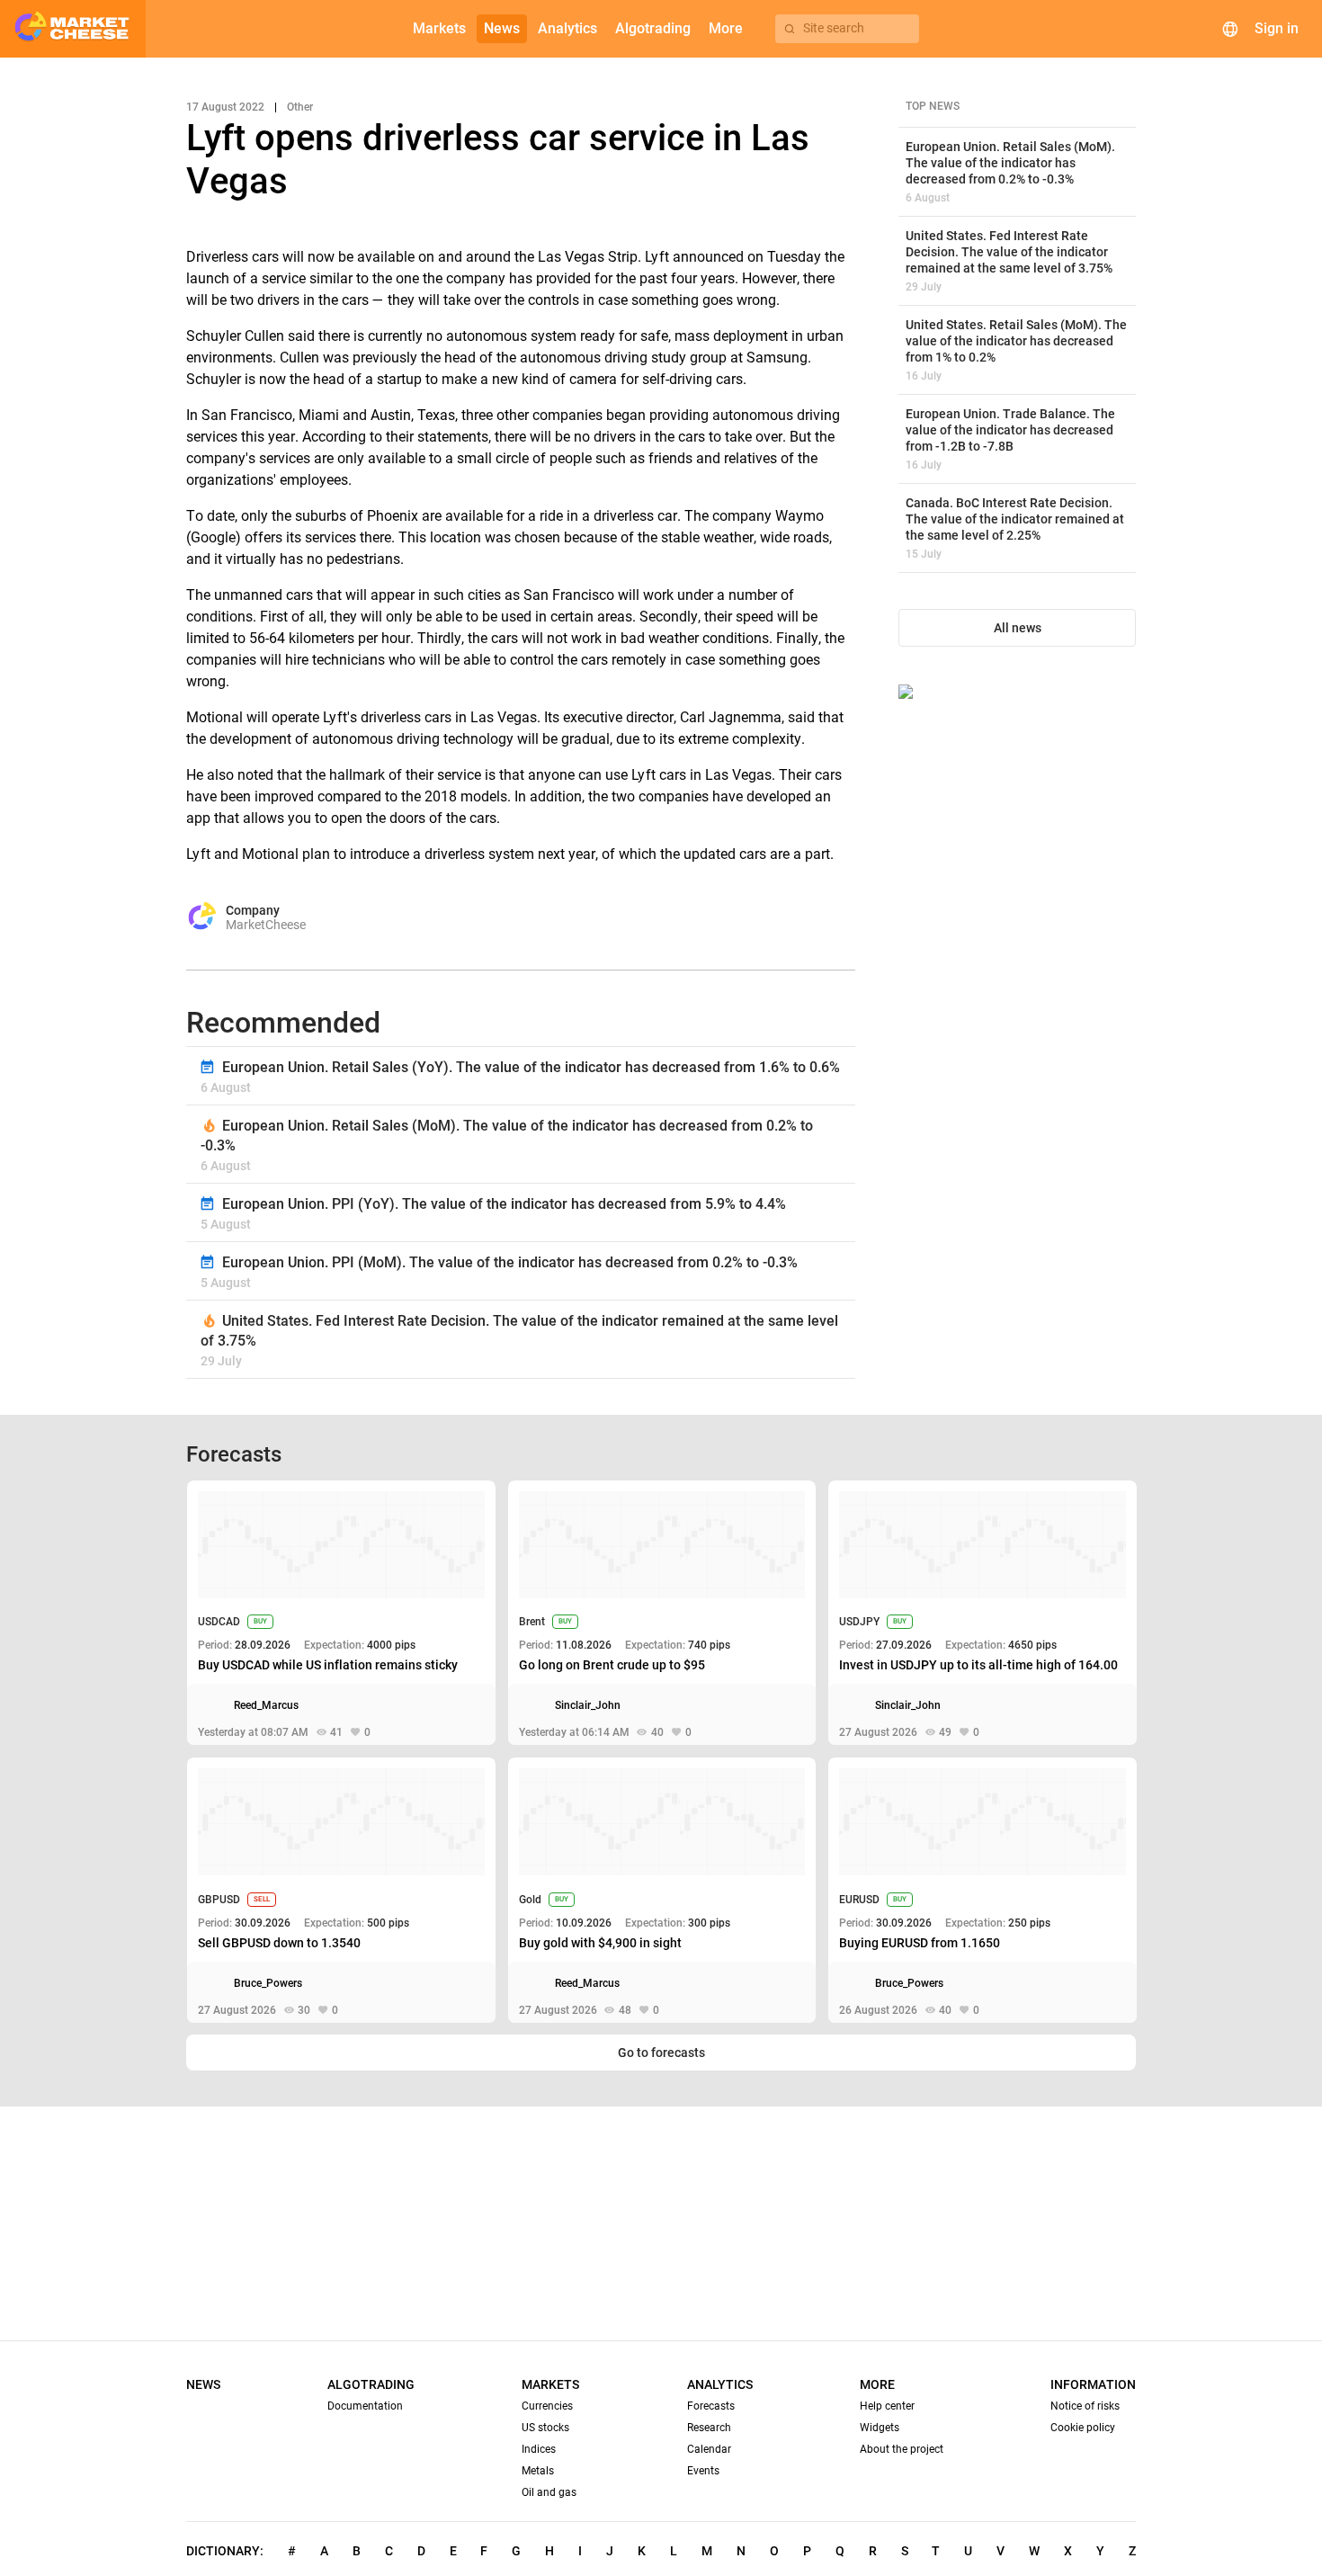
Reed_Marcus (266, 1705)
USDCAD (219, 1622)
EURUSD (859, 1900)
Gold (530, 1900)
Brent (532, 1622)
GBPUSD (219, 1900)
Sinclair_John (588, 1705)
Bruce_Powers (268, 1983)
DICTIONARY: (225, 2551)
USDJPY (859, 1622)
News (203, 2384)
